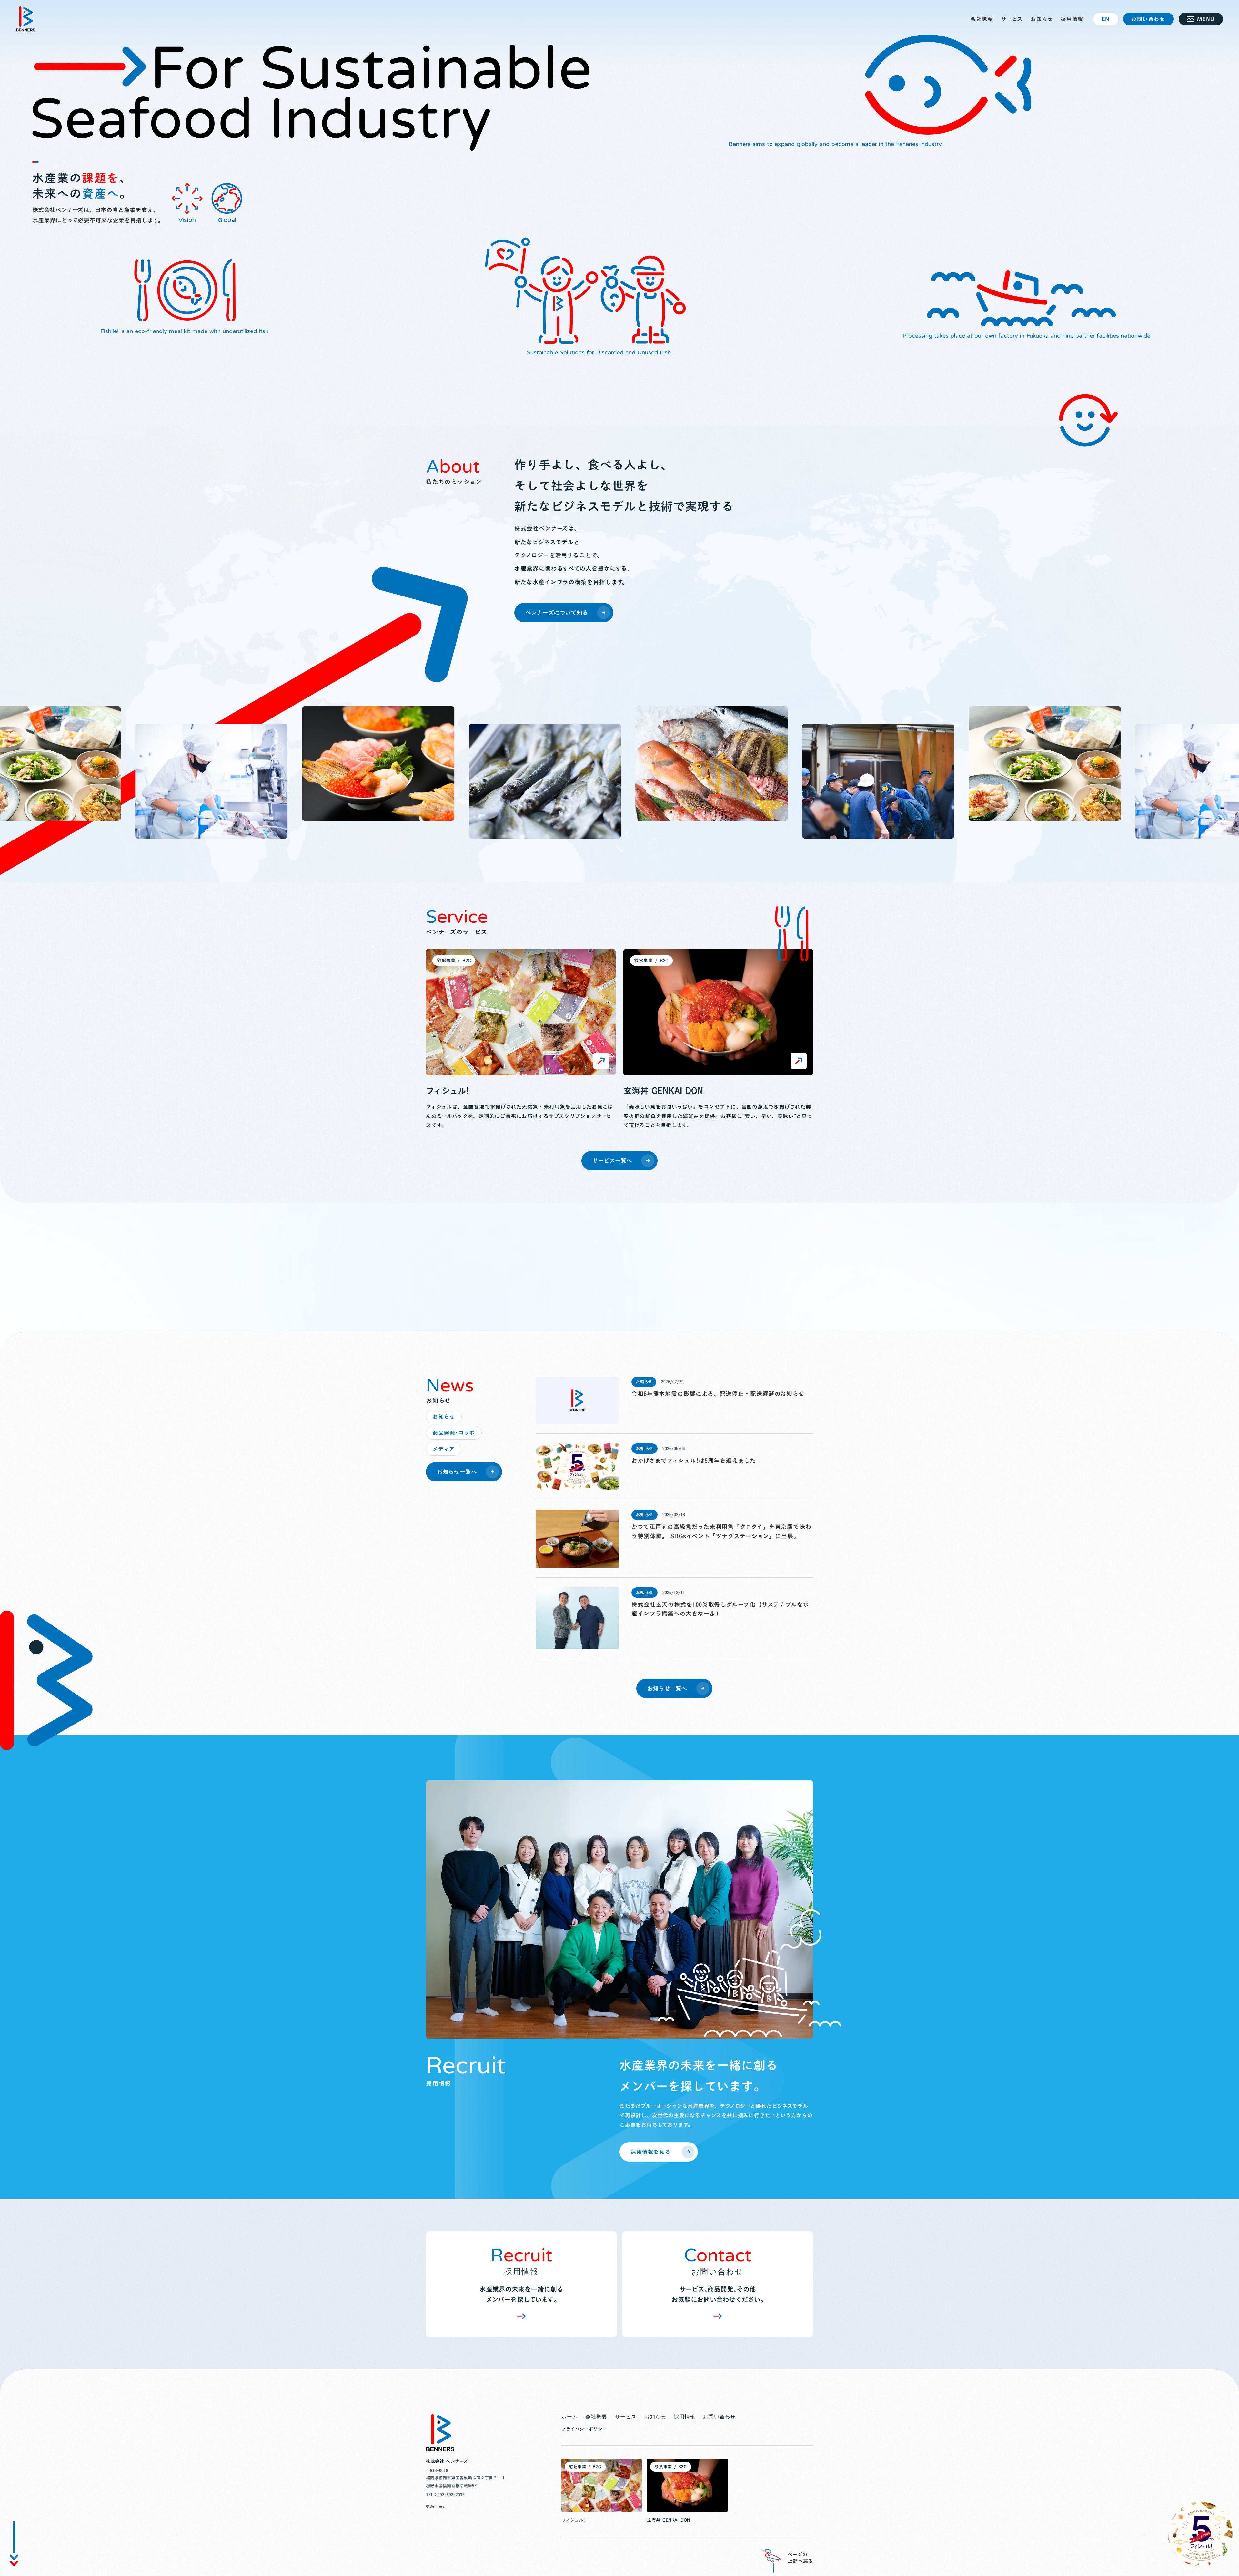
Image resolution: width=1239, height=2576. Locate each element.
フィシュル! (447, 1091)
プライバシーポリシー (584, 2429)
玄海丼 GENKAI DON (663, 1091)
